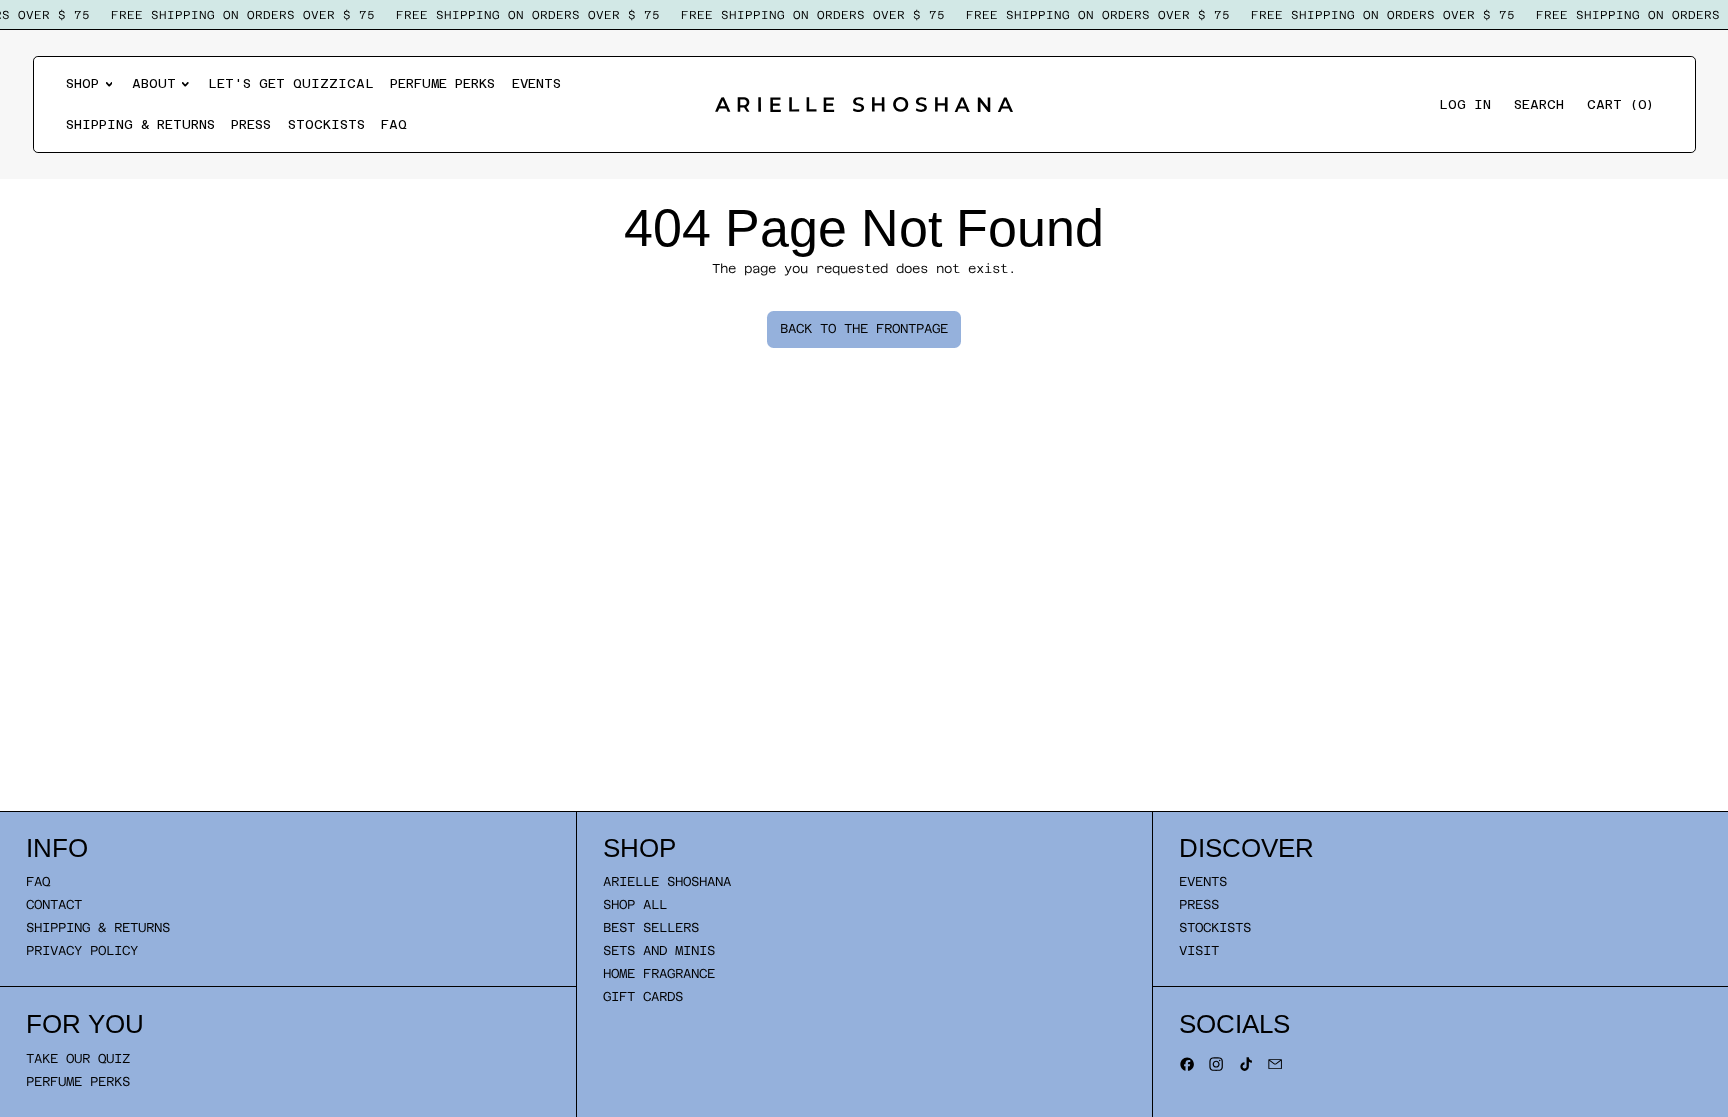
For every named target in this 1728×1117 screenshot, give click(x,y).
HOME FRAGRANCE (659, 973)
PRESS (1199, 904)
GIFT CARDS (643, 996)
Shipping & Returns (140, 124)
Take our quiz (78, 1058)
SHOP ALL (635, 904)
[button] (1539, 104)
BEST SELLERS (651, 927)
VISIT (1199, 950)
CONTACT (54, 904)
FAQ (394, 124)
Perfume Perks (442, 83)
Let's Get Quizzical (291, 83)
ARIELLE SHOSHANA (667, 881)
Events (536, 83)
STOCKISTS (1215, 927)
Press (251, 124)
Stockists (326, 124)
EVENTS (1203, 881)
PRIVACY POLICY (82, 950)
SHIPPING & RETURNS (98, 927)
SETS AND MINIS (659, 950)
